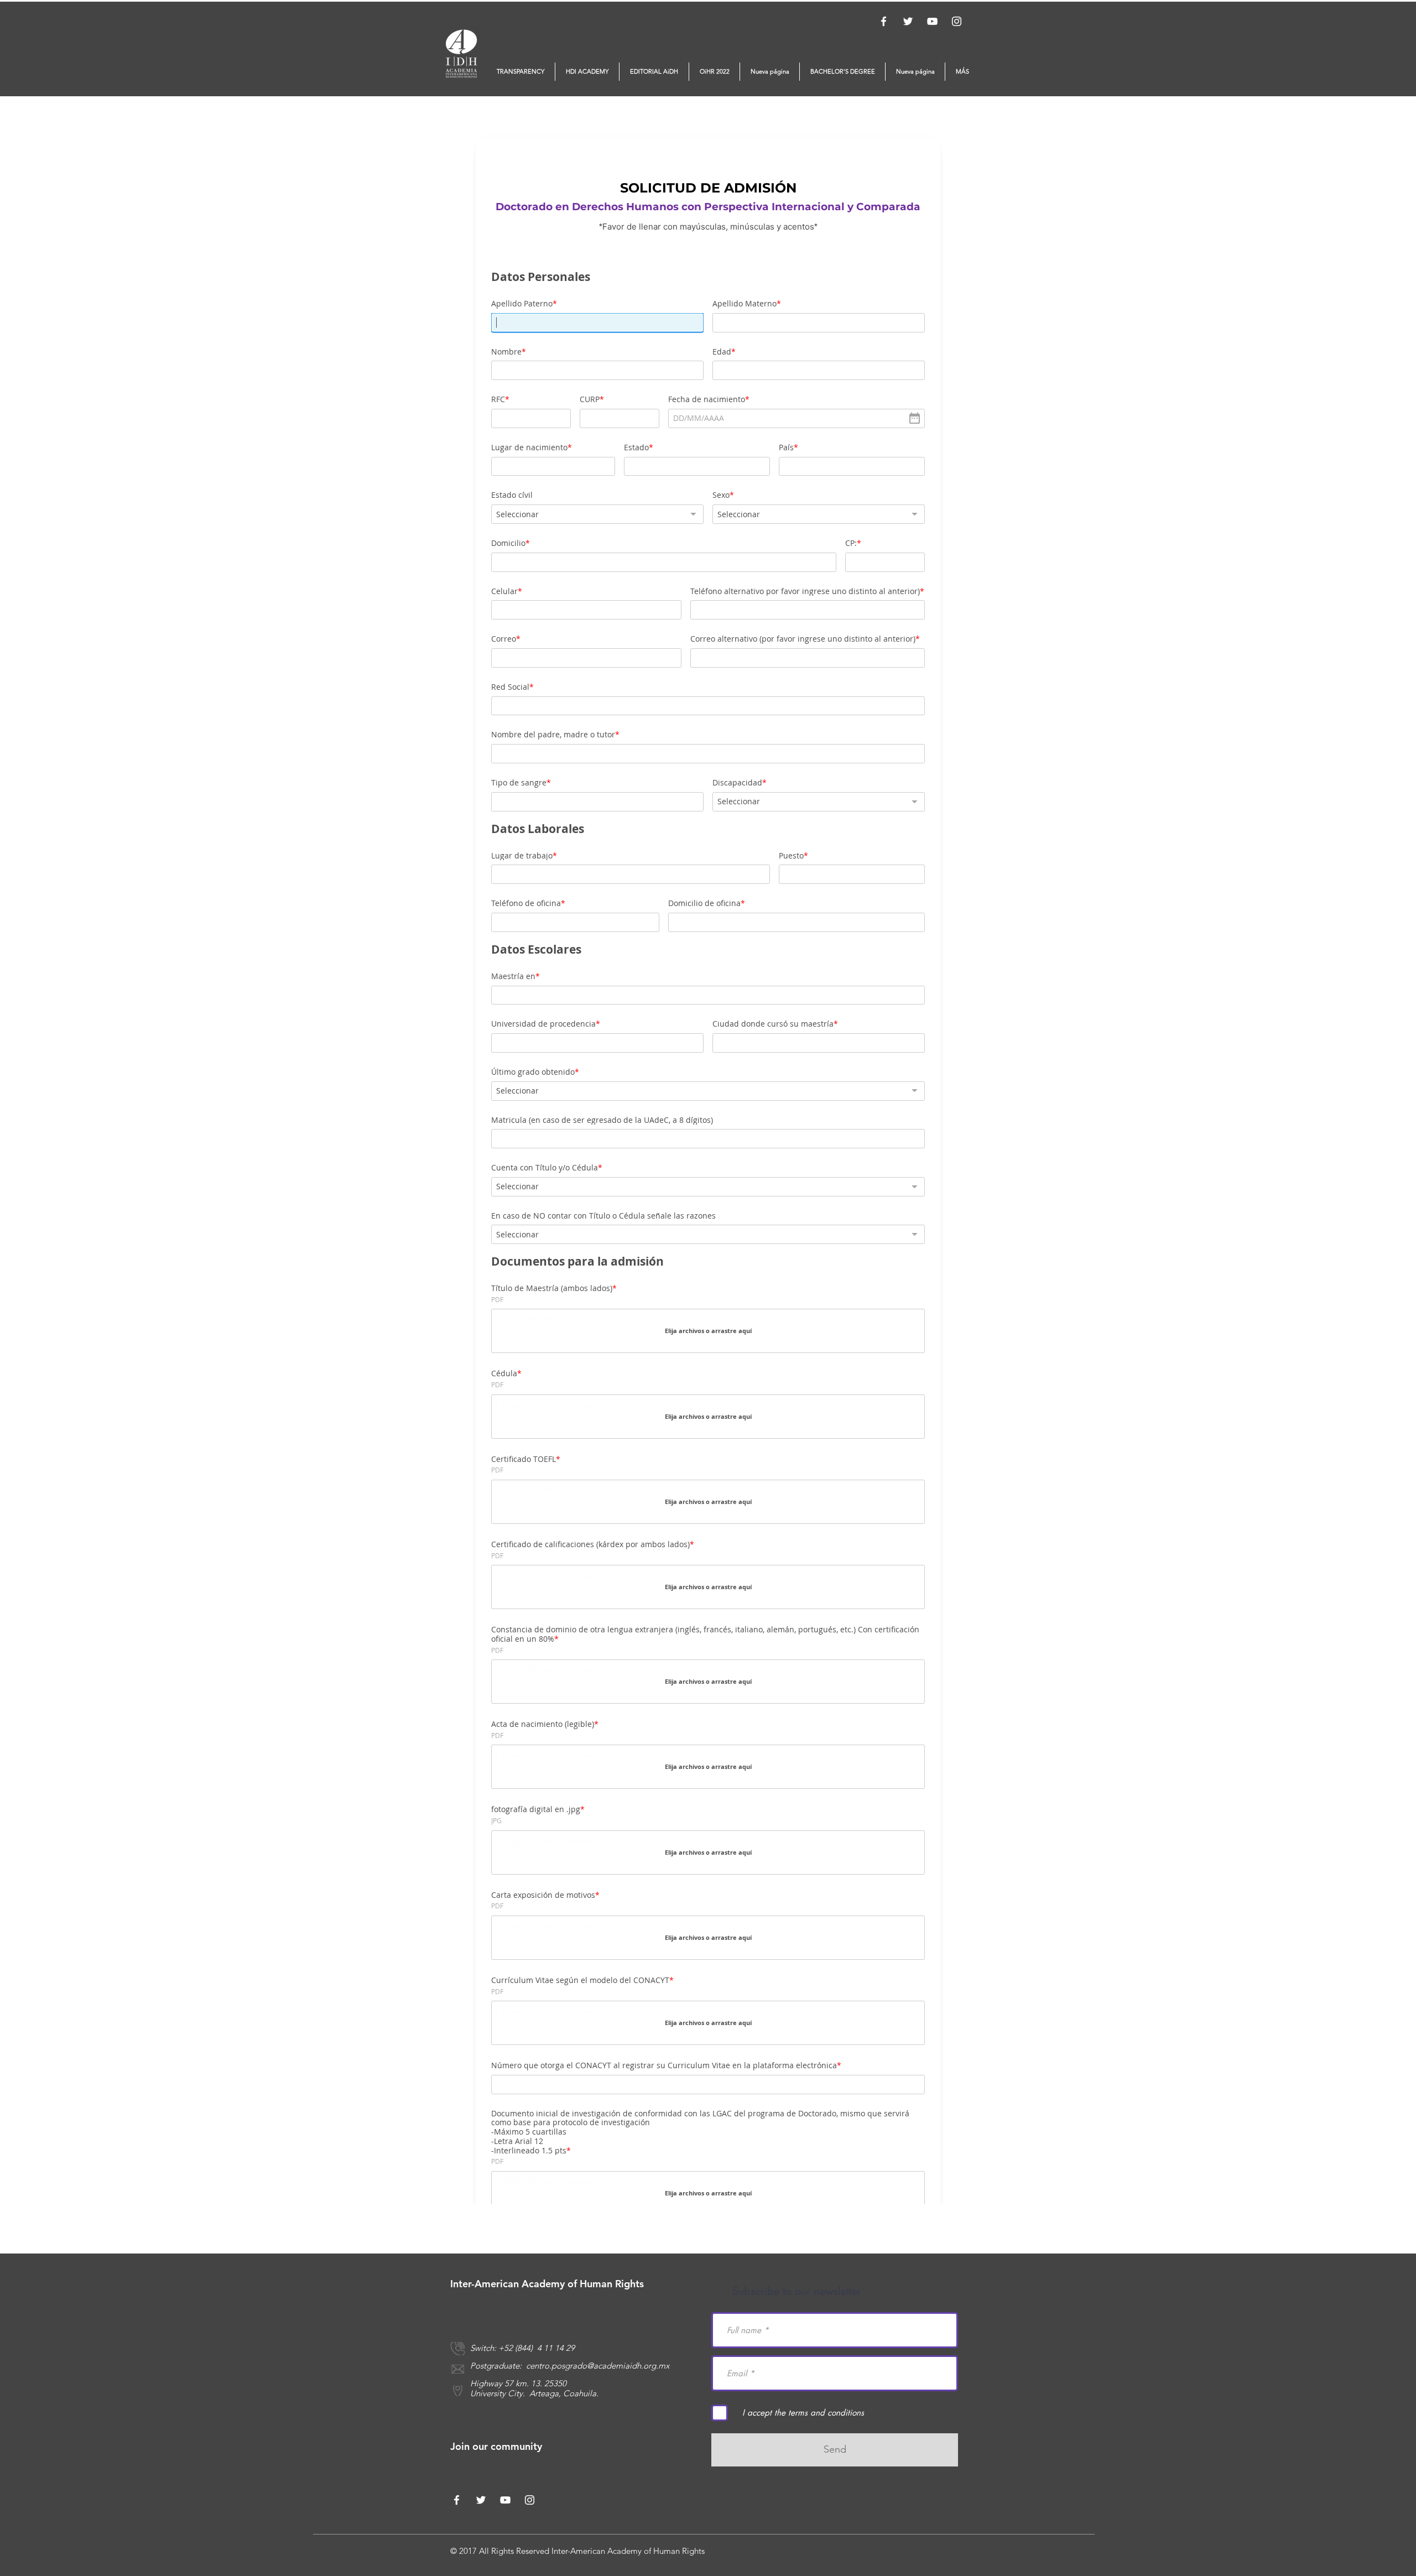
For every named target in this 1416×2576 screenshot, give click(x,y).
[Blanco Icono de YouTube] (932, 21)
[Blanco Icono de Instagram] (957, 21)
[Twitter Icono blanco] (908, 21)
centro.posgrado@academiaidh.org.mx (598, 2366)
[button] (520, 72)
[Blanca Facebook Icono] (884, 21)
